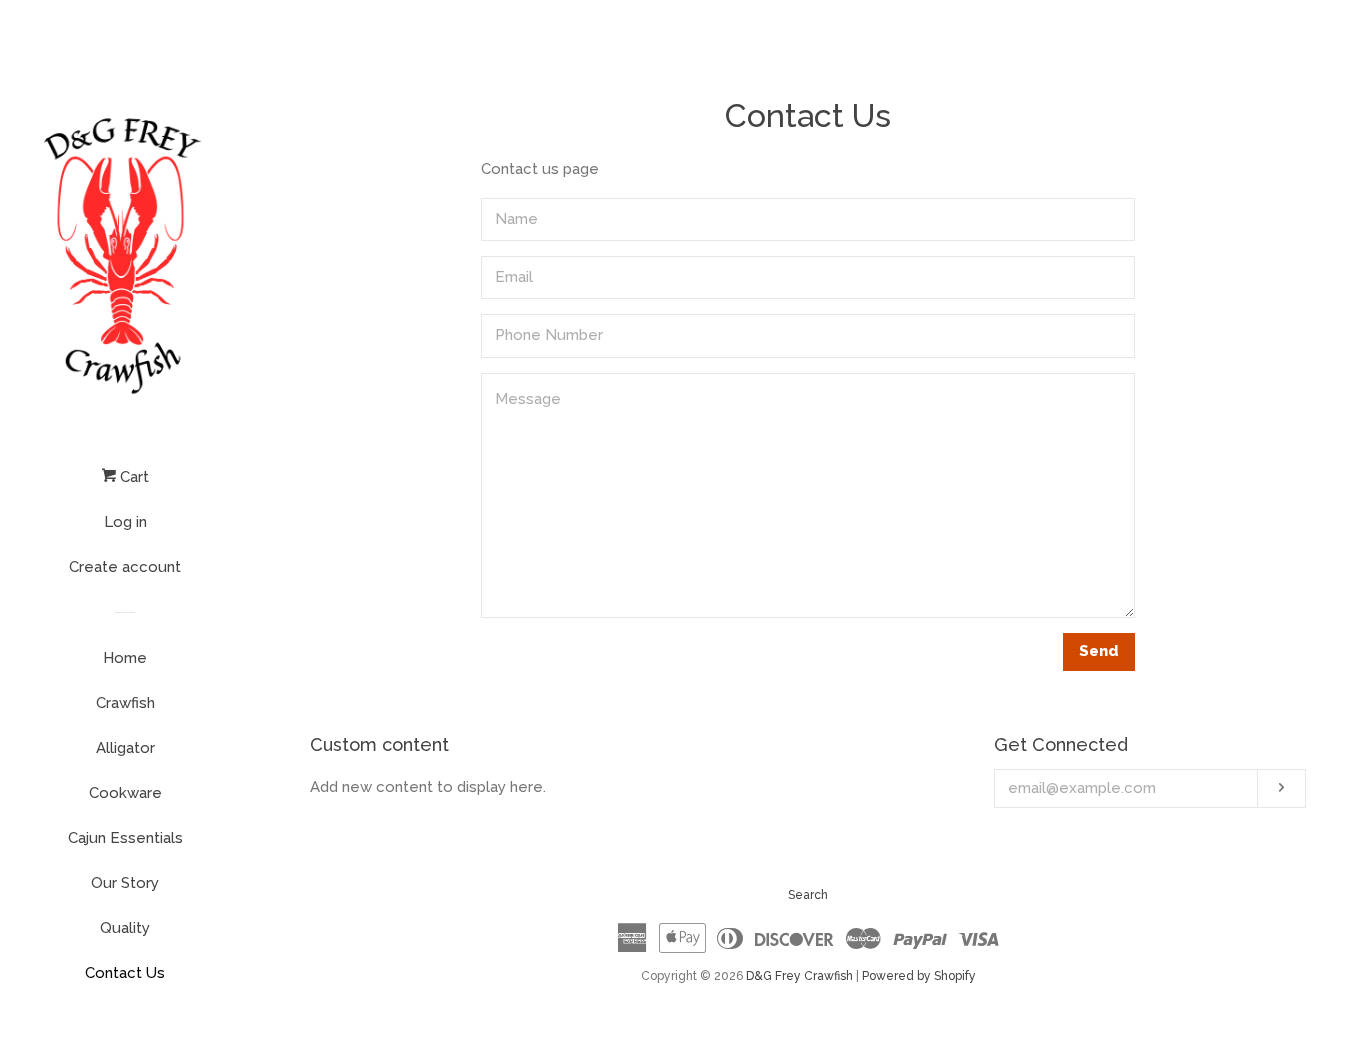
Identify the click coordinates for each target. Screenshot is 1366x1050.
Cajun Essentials (125, 838)
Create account (125, 567)
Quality (125, 928)
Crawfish (125, 703)
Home (125, 658)
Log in (125, 522)
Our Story (125, 883)
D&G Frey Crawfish (799, 976)
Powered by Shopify (919, 976)
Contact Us (125, 973)
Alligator (125, 748)
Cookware (125, 793)
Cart (132, 477)
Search (808, 895)
